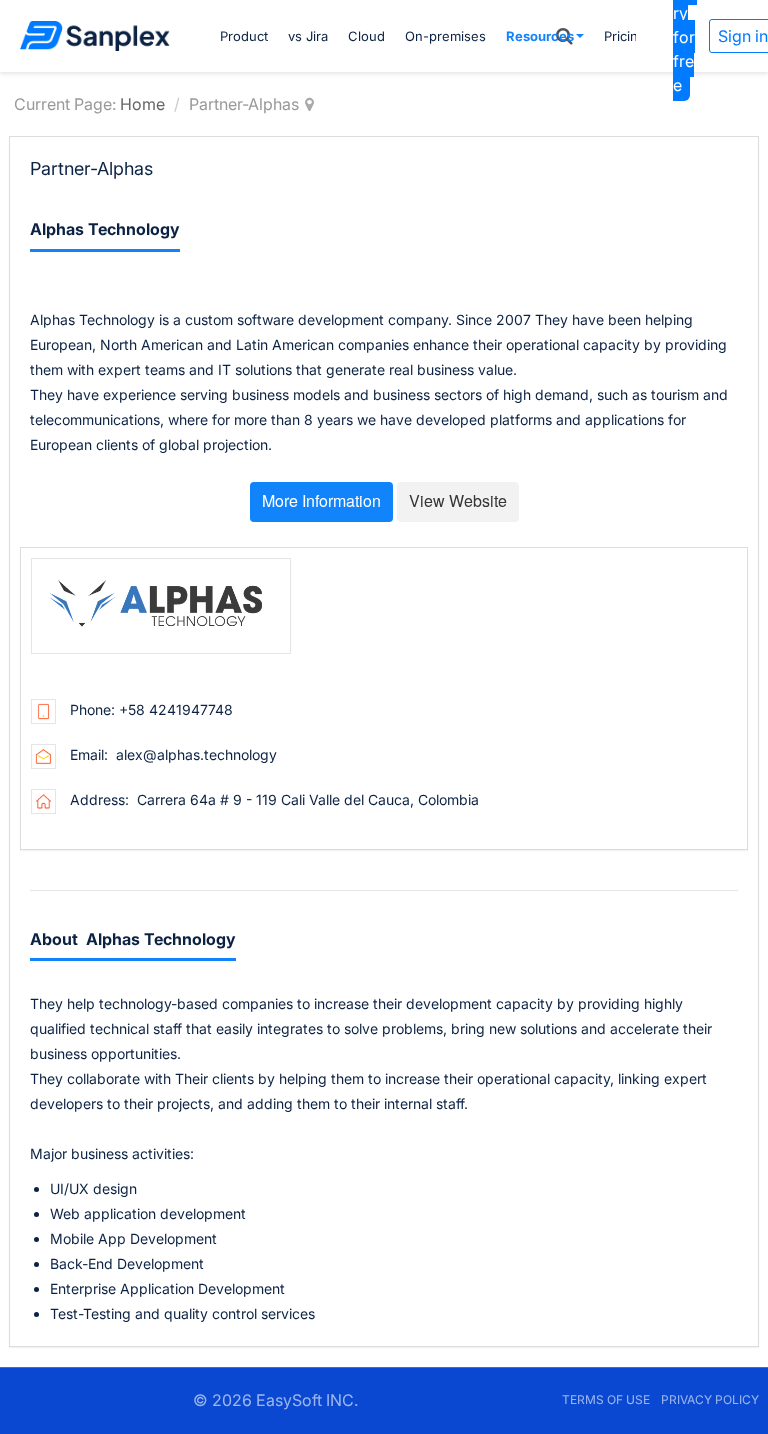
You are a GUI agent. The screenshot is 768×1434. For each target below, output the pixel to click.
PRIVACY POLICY (710, 1399)
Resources (540, 36)
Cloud (366, 36)
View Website (458, 500)
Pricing (625, 36)
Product (244, 36)
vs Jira (308, 36)
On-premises (445, 36)
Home (142, 104)
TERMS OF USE (606, 1399)
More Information (321, 500)
